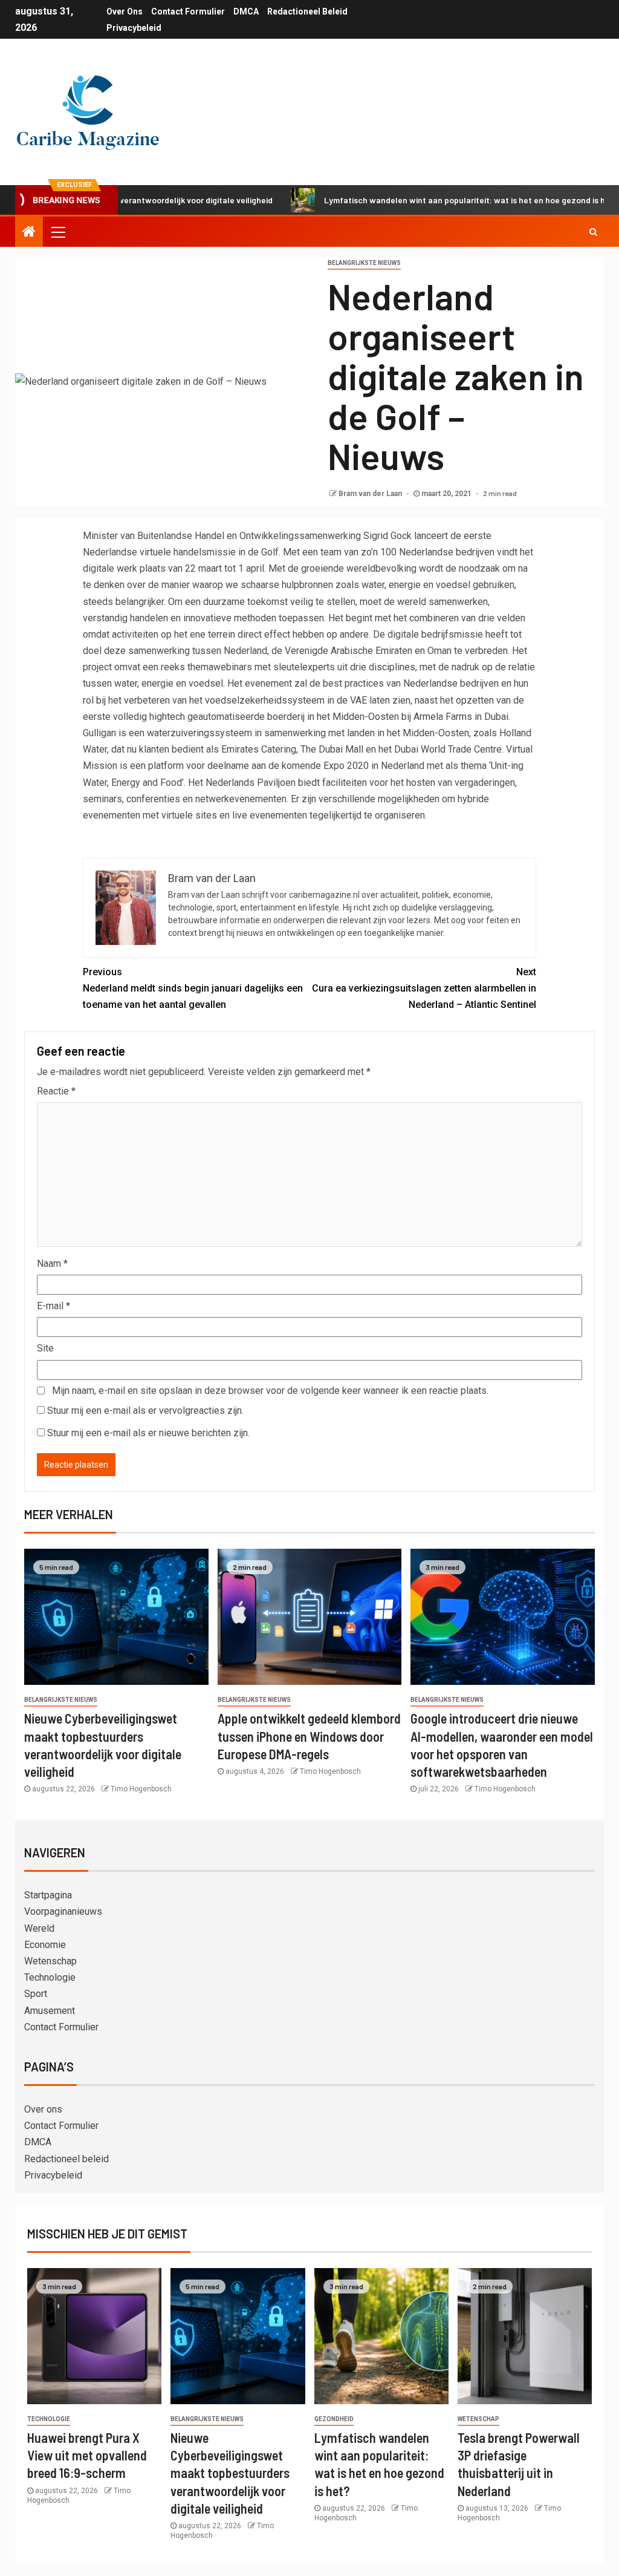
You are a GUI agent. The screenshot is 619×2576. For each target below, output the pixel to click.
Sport (36, 1994)
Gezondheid (334, 2419)
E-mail (53, 1306)
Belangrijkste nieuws (364, 263)
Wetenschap (50, 1961)
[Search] (593, 232)
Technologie (50, 1977)
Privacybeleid (134, 28)
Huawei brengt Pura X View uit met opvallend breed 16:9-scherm (87, 2455)
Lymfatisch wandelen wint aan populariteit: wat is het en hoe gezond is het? (419, 200)
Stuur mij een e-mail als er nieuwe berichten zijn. (148, 1433)
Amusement (50, 2011)
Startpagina (48, 1895)
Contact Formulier (188, 11)
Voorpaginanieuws (63, 1911)
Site (45, 1348)
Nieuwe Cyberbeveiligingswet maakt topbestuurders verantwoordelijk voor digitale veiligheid (230, 2473)
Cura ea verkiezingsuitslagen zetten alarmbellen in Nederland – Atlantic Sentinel (424, 988)
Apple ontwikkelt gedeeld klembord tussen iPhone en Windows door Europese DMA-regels (309, 1736)
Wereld (39, 1928)
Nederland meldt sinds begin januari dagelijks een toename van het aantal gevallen (193, 988)
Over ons (125, 11)
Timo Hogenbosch (141, 1789)
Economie (45, 1945)
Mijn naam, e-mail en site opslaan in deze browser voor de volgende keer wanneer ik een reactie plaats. (270, 1391)
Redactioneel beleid (307, 11)
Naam (52, 1263)
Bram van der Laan (371, 494)
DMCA (246, 11)
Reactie (56, 1091)
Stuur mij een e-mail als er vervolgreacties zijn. (145, 1411)
